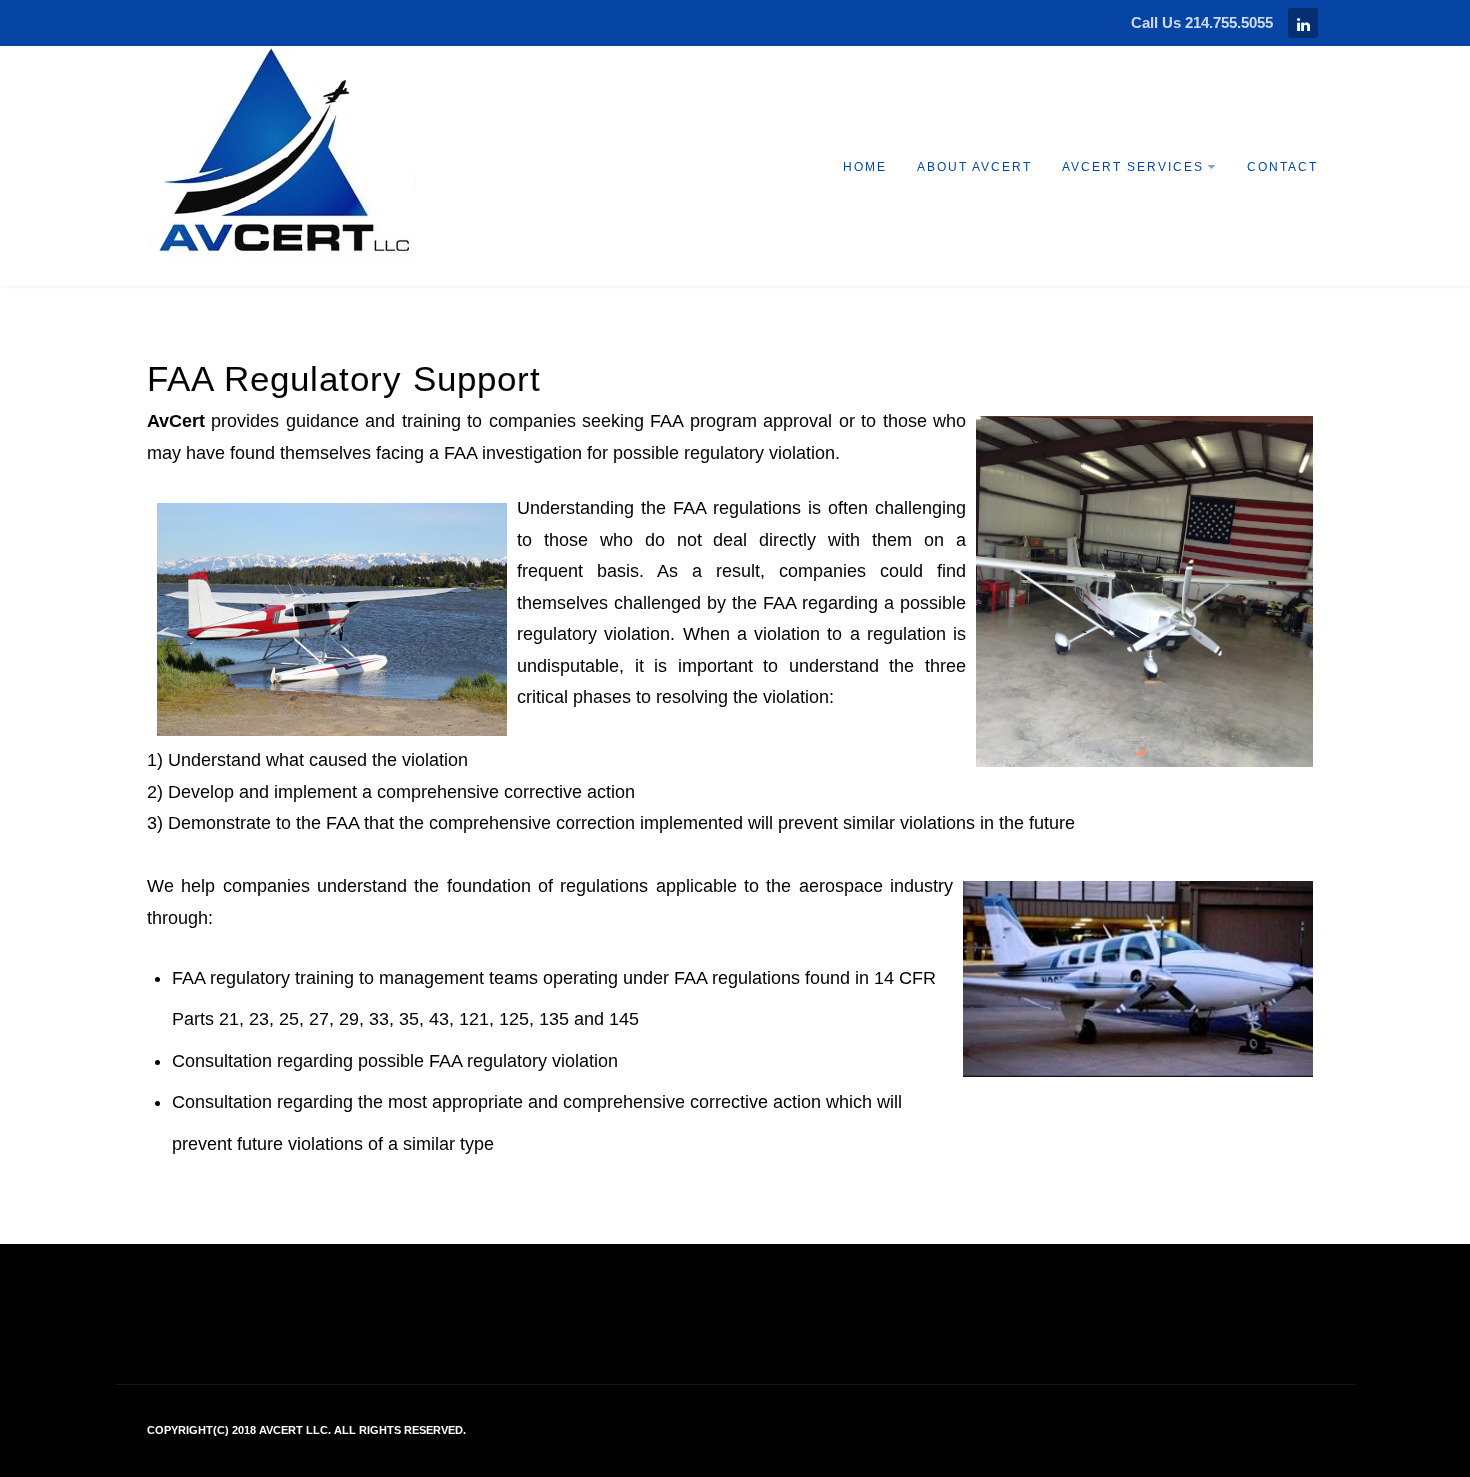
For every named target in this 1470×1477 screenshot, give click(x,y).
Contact (1282, 167)
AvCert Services (1133, 167)
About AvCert (974, 167)
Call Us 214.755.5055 (1202, 22)
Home (865, 167)
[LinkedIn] (1303, 23)
